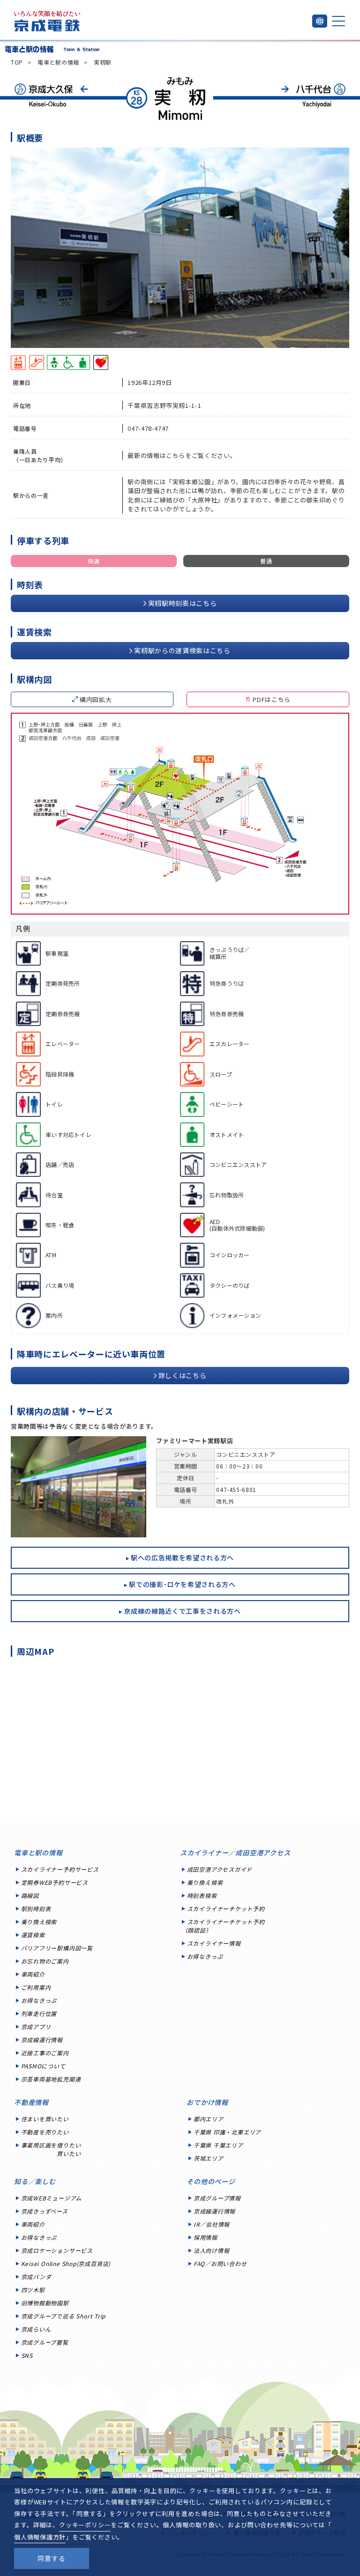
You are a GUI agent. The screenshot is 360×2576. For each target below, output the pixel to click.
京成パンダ (36, 2277)
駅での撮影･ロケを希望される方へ (182, 1584)
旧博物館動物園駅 (45, 2303)
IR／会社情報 (212, 2224)
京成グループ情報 (217, 2198)
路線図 (30, 1895)
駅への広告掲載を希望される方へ (182, 1557)
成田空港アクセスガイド (220, 1869)
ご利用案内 (36, 1987)
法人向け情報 (212, 2250)
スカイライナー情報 (214, 1943)
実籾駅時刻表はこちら (183, 603)
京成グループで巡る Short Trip (64, 2316)
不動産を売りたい (45, 2132)
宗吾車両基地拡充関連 (51, 2079)
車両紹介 (33, 1974)
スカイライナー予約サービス (60, 1869)
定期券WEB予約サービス (55, 1882)
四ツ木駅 (33, 2290)
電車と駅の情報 (58, 62)
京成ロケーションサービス (57, 2250)
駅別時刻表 (36, 1908)
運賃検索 (33, 1935)
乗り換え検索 (39, 1922)
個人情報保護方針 (40, 2537)
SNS (27, 2355)
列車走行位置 (39, 2013)
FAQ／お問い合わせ (220, 2263)
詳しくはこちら (183, 1375)
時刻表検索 (202, 1895)
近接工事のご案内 (45, 2053)
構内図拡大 (96, 699)
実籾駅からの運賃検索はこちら (182, 650)
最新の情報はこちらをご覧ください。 (182, 455)
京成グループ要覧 (45, 2342)
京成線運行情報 (42, 2040)
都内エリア (209, 2119)
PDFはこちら (272, 699)
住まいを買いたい (45, 2119)
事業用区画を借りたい (51, 2149)
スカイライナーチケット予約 (226, 1908)
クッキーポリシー (85, 2525)
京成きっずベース (45, 2211)
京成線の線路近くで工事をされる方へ (182, 1611)
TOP (17, 62)
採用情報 (206, 2237)
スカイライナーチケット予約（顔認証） (223, 1926)
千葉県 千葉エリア (218, 2145)
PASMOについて (43, 2066)
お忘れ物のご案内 (45, 1961)
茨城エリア (209, 2158)
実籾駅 (103, 62)
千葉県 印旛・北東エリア (227, 2132)
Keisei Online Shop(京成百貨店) (66, 2263)
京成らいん (36, 2329)
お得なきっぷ (39, 2000)
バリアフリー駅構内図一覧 (57, 1948)
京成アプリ (36, 2026)
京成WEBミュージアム (52, 2198)
